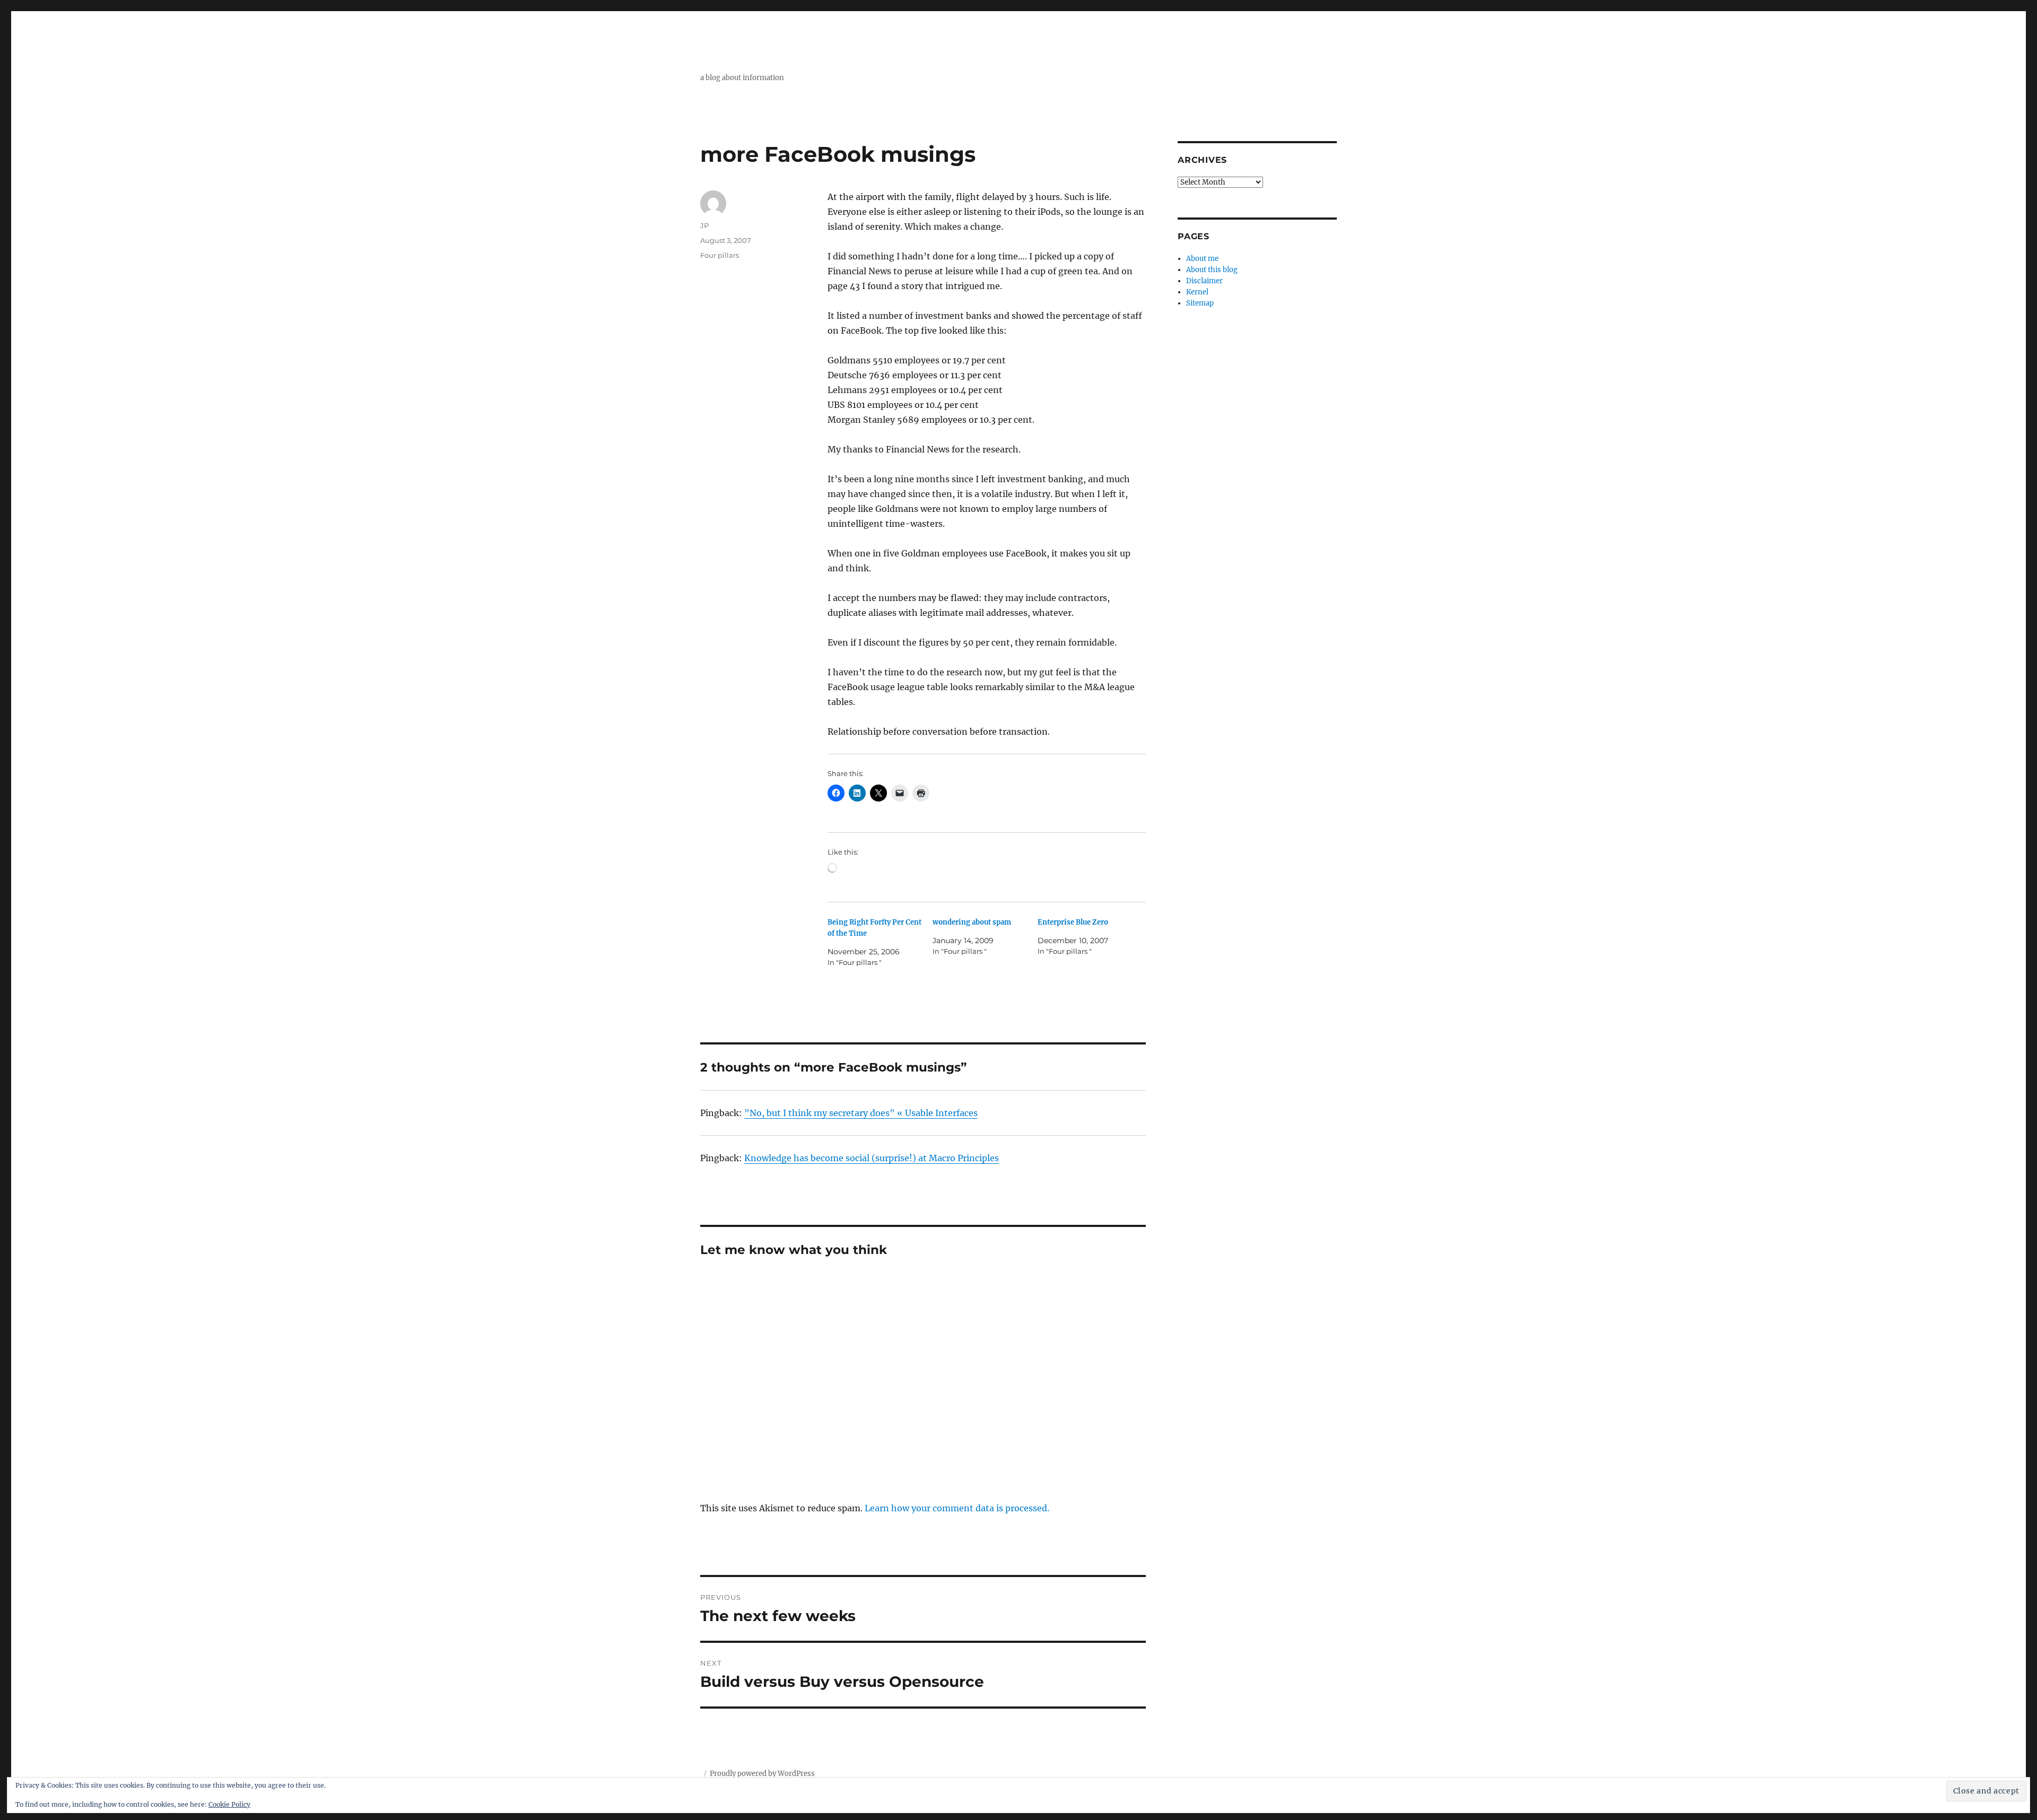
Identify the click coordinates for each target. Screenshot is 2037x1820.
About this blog (1212, 270)
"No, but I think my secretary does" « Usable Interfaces (861, 1113)
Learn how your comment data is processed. (957, 1508)
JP (704, 225)
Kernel (1197, 292)
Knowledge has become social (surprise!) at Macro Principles (872, 1158)
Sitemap (1200, 303)
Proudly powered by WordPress (762, 1774)
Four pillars (720, 255)
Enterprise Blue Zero (1073, 922)
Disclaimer (1204, 281)
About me (1202, 259)
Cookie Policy (229, 1804)
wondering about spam (972, 922)
